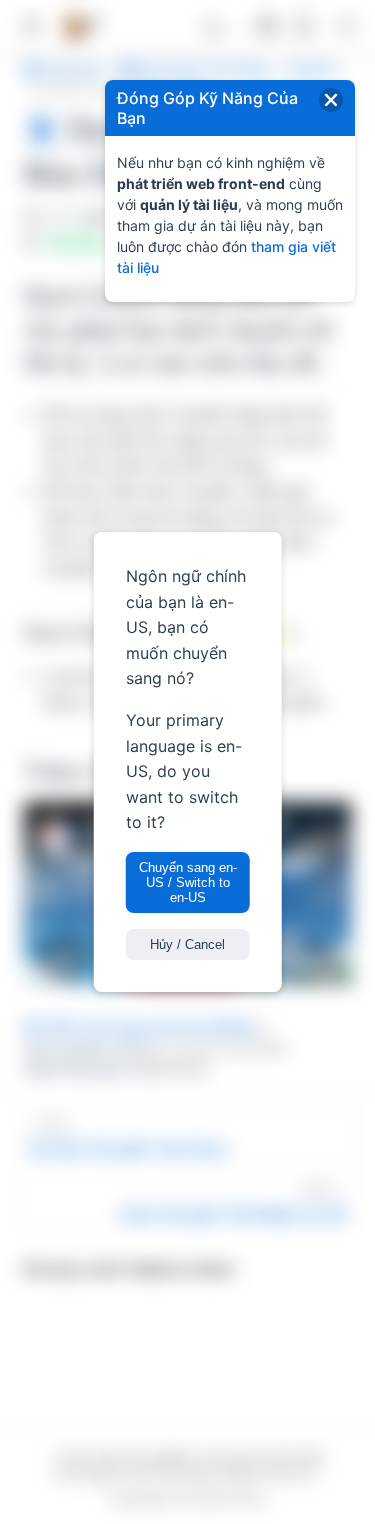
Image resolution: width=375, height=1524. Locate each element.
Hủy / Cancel (187, 944)
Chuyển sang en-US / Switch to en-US (188, 882)
